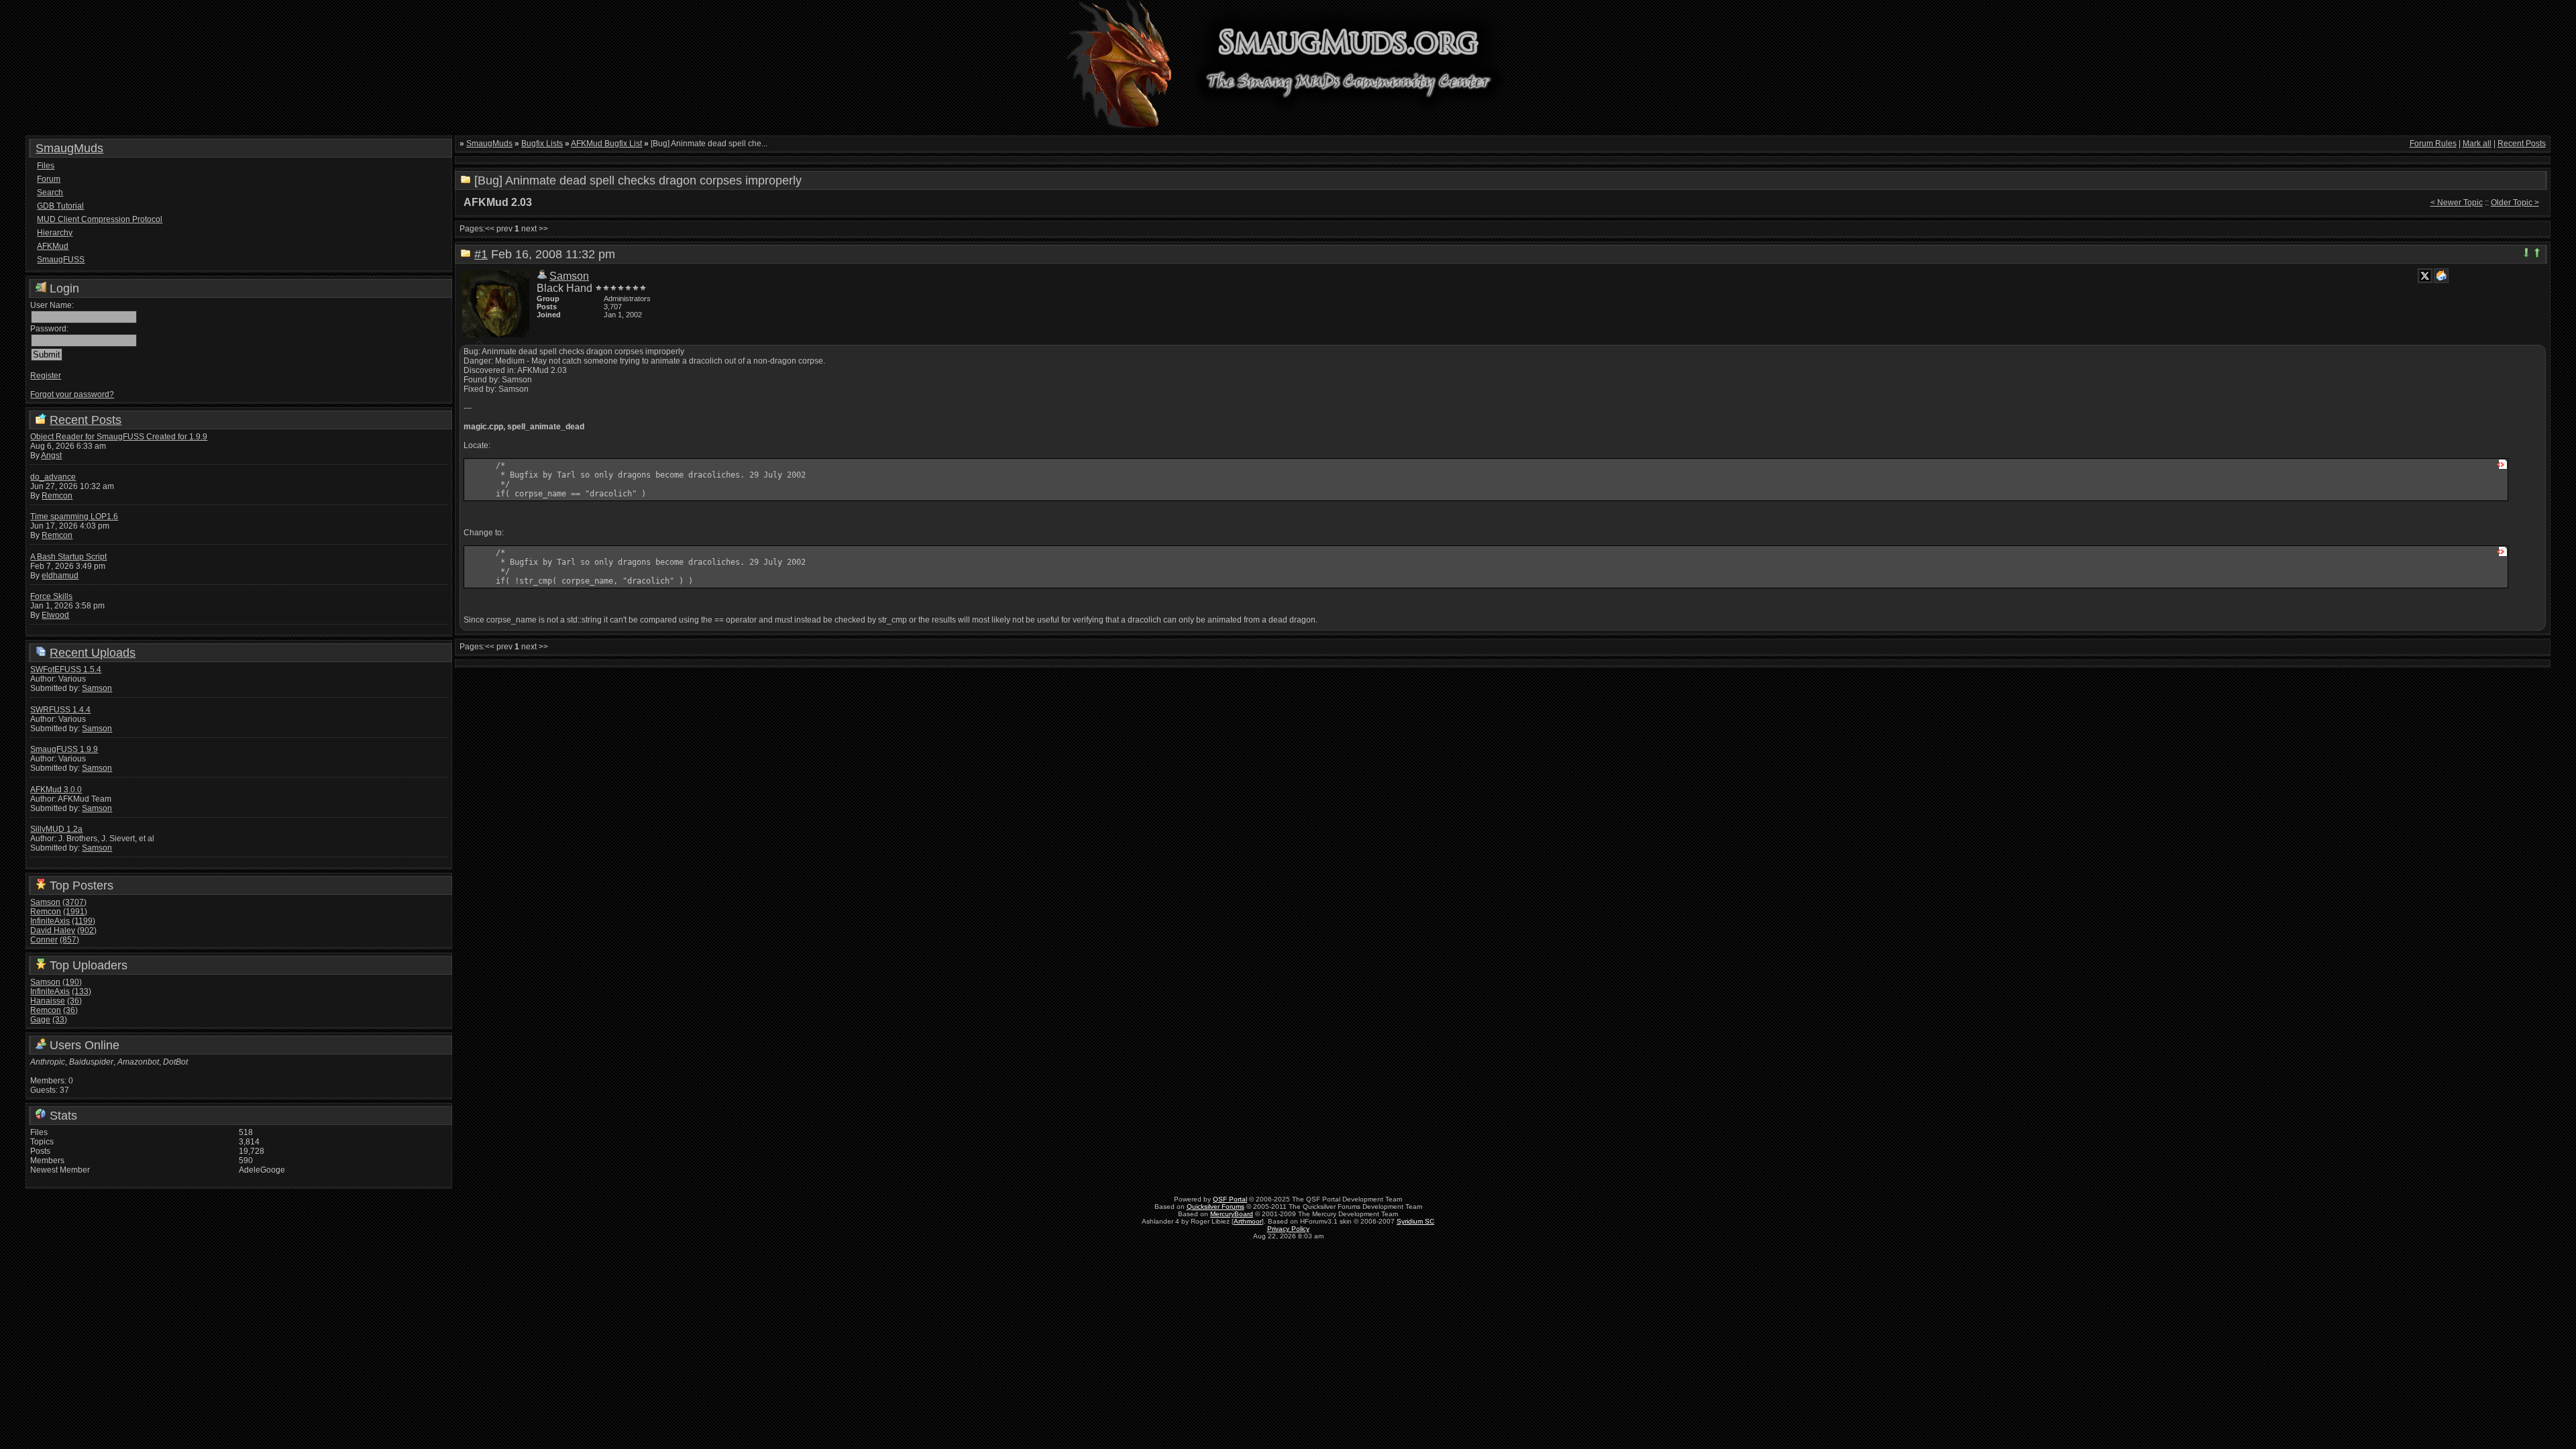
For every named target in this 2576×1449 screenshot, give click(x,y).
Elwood (55, 615)
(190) (72, 982)
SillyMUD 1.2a (56, 829)
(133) (82, 991)
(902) (87, 930)
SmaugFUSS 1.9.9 (64, 749)
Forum (49, 179)
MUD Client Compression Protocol (100, 219)
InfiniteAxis (50, 921)
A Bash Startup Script (68, 557)
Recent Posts (86, 420)
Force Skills (51, 596)
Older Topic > (2515, 203)
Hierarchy (55, 233)
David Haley (53, 930)
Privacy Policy (1288, 1229)
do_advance (53, 477)
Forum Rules (2433, 144)
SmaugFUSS (61, 260)
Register (46, 376)
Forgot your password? (72, 394)
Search (50, 193)
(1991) (75, 912)
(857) (69, 940)
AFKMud (53, 246)
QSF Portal (1230, 1199)
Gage (40, 1020)
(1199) (84, 921)
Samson (97, 688)
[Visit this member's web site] (2441, 276)
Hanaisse (48, 1001)
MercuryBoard (1232, 1214)
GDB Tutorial (60, 206)
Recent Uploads (93, 653)
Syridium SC (1415, 1221)
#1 (481, 254)
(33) (60, 1020)
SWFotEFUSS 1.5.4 (66, 669)
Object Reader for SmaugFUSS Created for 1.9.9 (119, 437)
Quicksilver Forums (1216, 1206)
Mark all (2477, 144)
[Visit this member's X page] (2425, 276)
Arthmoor (1248, 1221)
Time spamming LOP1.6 (74, 517)
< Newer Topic (2457, 203)
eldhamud (60, 576)
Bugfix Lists (542, 144)
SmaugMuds (69, 148)
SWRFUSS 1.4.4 (60, 710)
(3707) (74, 902)
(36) (74, 1001)
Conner (44, 940)
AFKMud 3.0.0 (56, 790)
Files (46, 166)
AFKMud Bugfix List (606, 144)
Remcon (57, 496)
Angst (51, 455)
